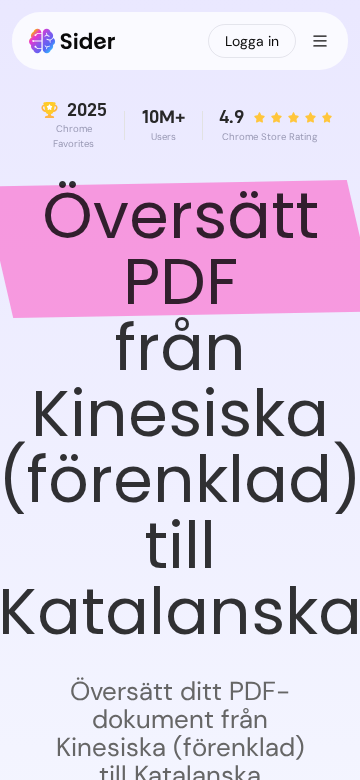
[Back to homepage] (72, 41)
